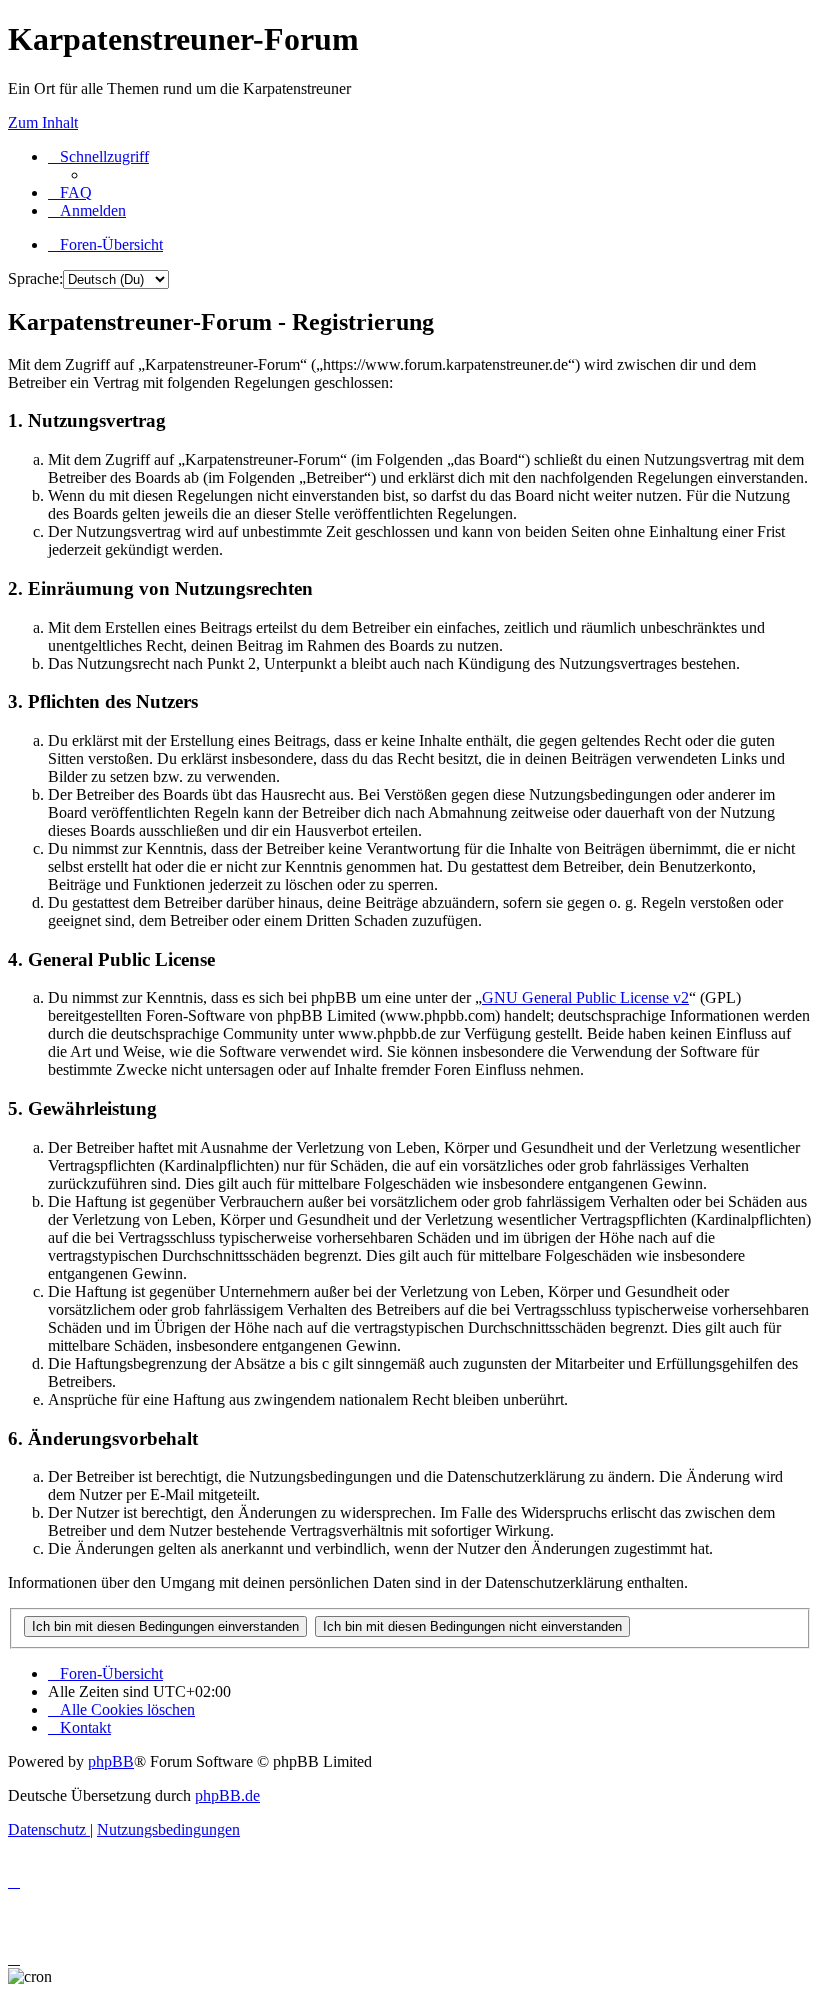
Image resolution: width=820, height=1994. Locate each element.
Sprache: (35, 278)
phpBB (111, 1761)
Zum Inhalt (43, 122)
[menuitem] (70, 192)
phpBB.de (227, 1795)
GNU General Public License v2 (585, 997)
